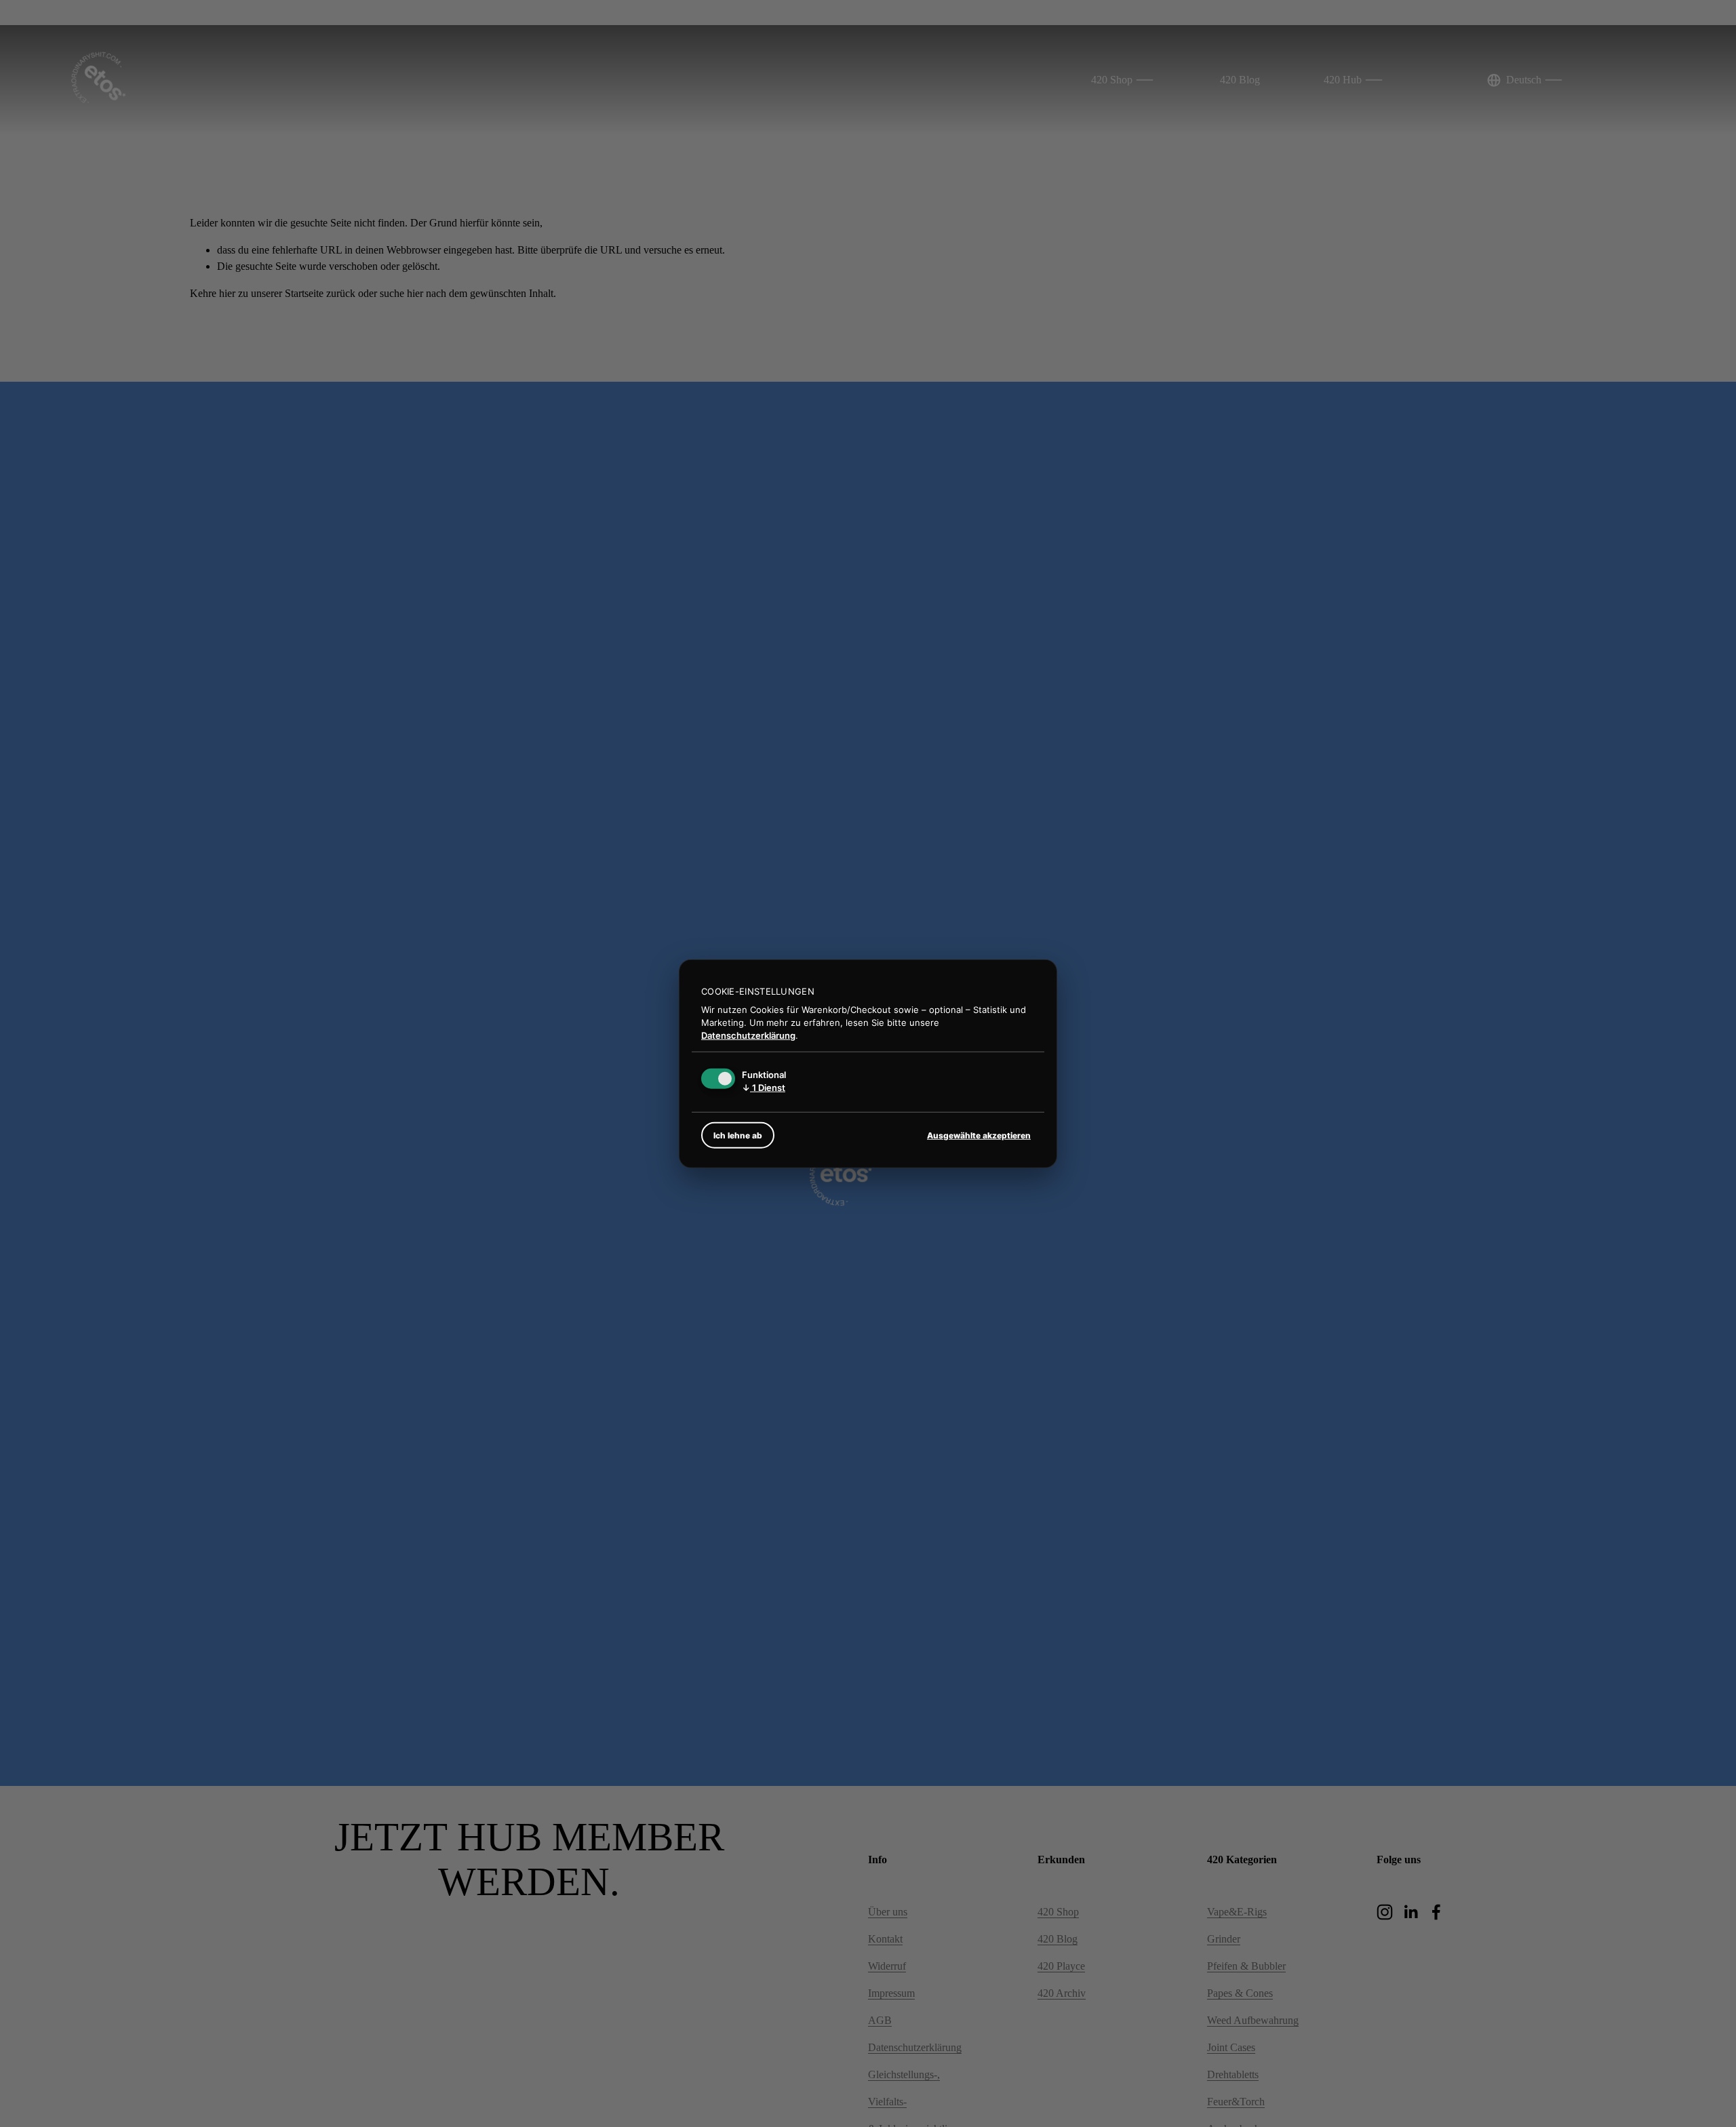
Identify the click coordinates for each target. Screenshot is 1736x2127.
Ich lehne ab (738, 1135)
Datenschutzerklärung (748, 1035)
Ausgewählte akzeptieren (979, 1135)
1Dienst (764, 1088)
